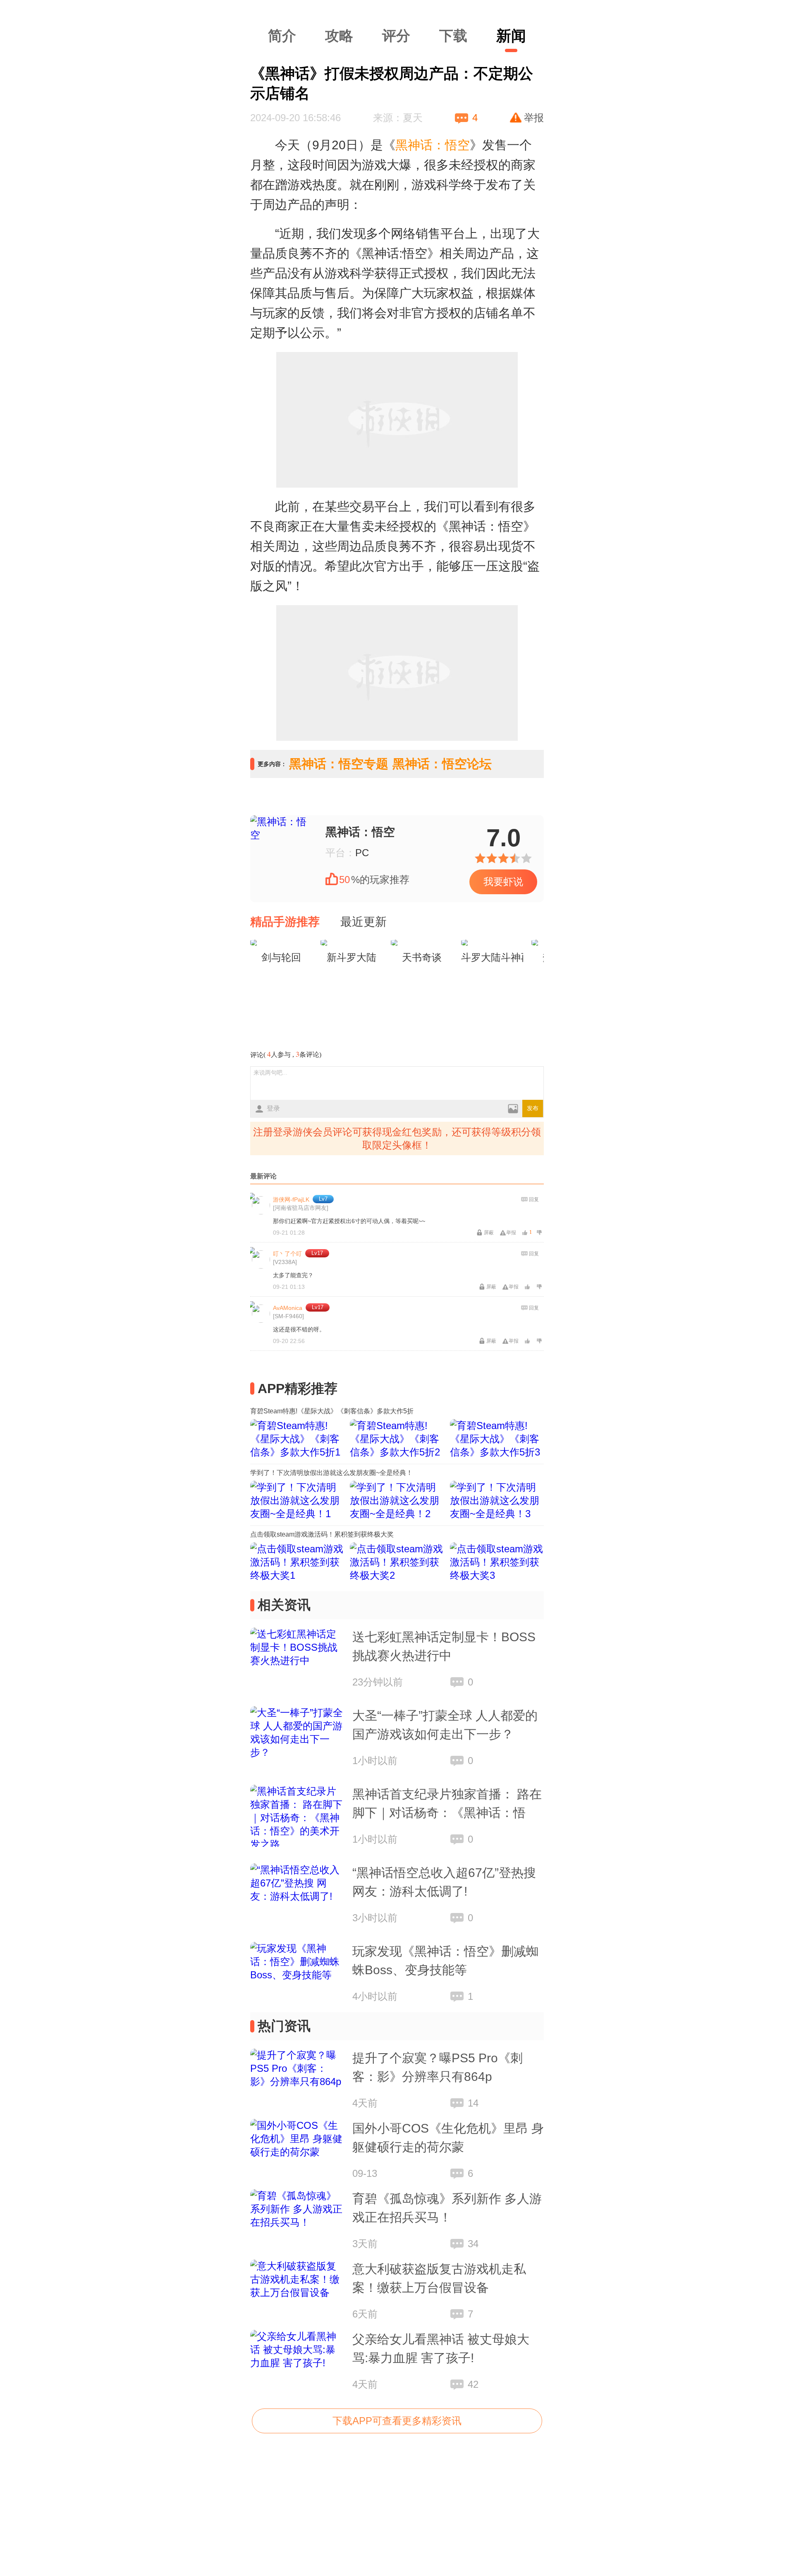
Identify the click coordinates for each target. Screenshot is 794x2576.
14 (473, 2103)
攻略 (339, 36)
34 (473, 2244)
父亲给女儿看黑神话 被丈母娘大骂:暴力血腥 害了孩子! (441, 2349)
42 (473, 2384)
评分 (396, 36)
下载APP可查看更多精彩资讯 (397, 2421)
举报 (534, 118)
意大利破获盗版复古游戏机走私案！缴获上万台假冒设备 (439, 2278)
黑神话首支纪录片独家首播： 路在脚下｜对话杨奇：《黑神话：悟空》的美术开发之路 (447, 1805)
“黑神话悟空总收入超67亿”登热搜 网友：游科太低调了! (444, 1882)
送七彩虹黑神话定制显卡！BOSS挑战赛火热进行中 (444, 1646)
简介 (282, 36)
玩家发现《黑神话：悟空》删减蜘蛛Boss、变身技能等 (445, 1961)
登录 (273, 1108)
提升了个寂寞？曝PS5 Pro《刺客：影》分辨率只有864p (438, 2067)
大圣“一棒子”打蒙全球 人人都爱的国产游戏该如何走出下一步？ (445, 1725)
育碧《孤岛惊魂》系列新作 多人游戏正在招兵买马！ (447, 2208)
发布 (533, 1108)
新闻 (511, 36)
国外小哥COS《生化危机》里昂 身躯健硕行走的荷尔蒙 (448, 2138)
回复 (534, 1199)
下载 (453, 36)
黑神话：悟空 (360, 832)
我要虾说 (503, 882)
